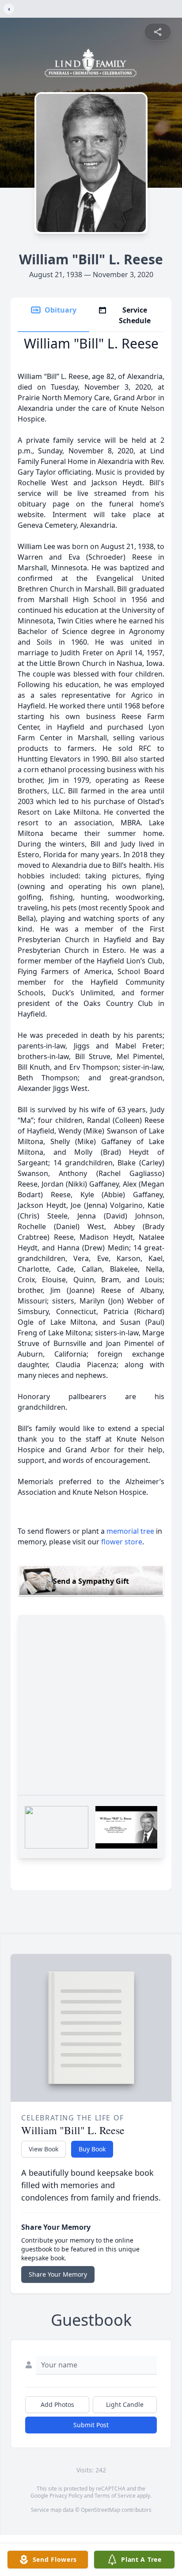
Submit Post (91, 2425)
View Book (44, 2149)
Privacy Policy (66, 2496)
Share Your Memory (58, 2274)
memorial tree (130, 1531)
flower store (122, 1542)
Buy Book (92, 2149)
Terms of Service (115, 2496)
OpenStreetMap (100, 2510)
